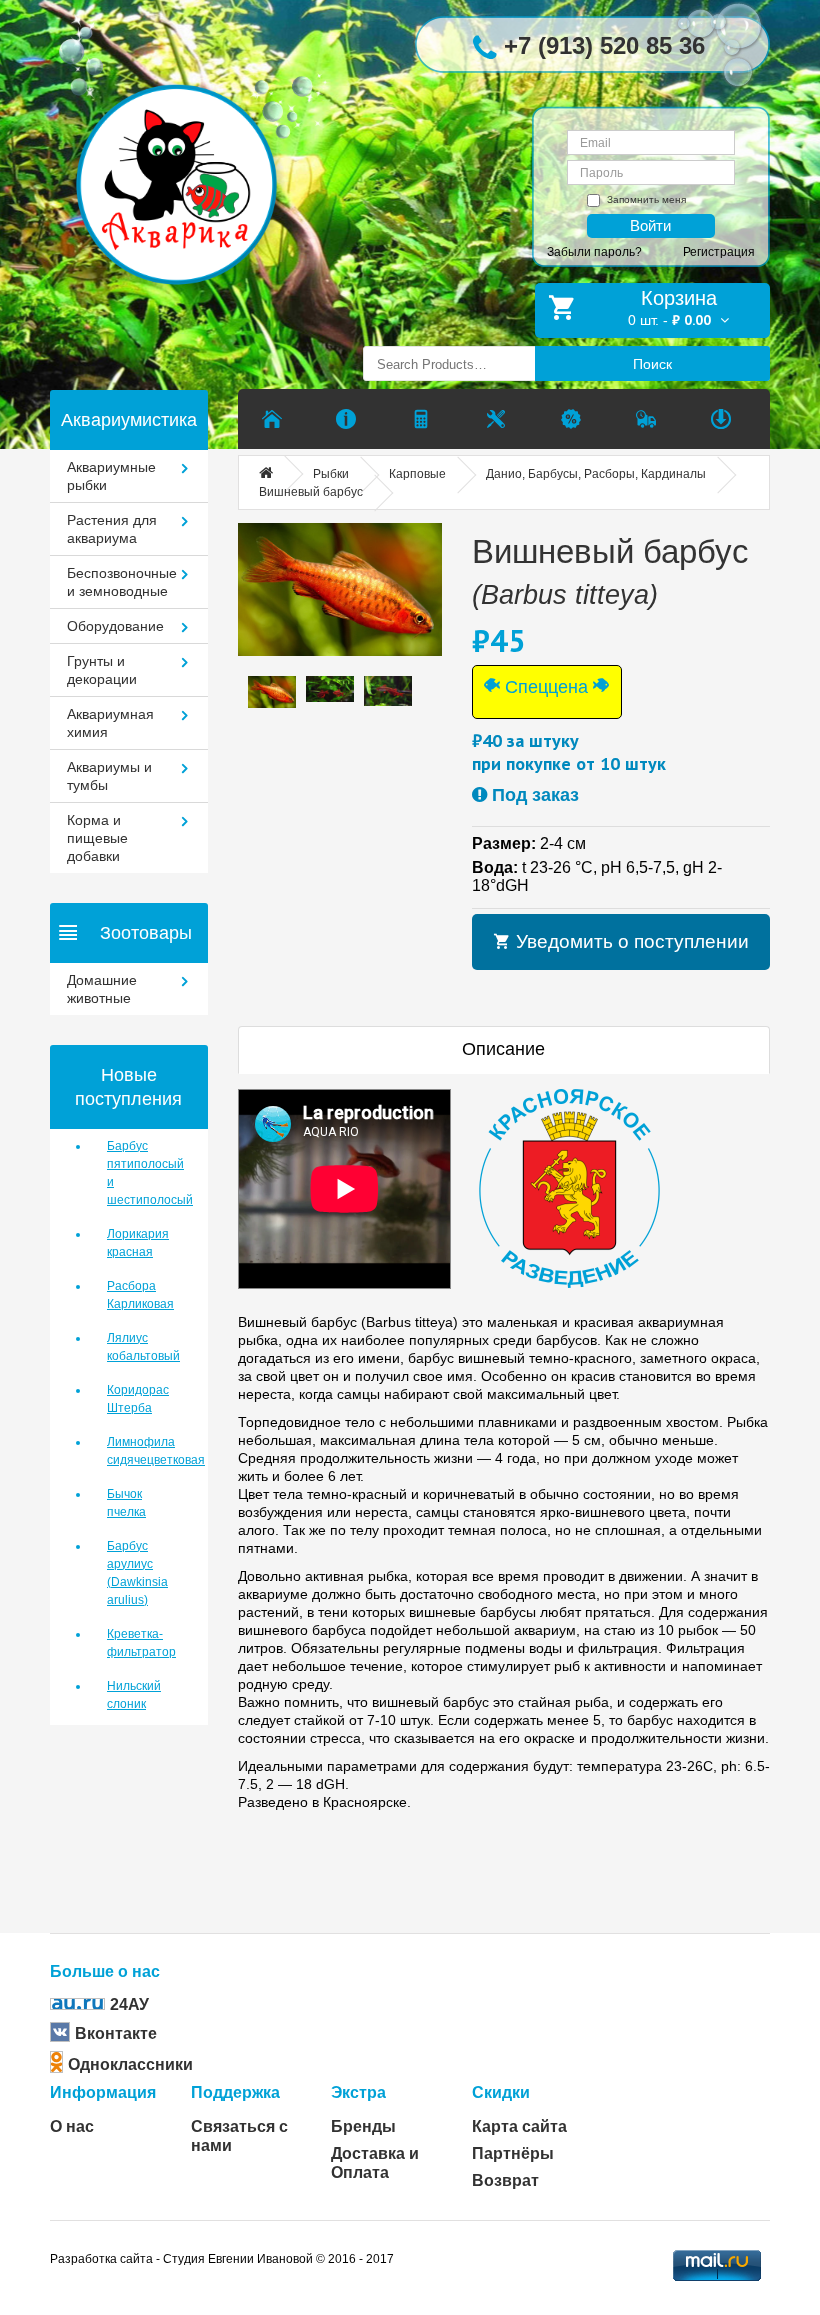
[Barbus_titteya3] (340, 590)
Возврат (505, 2180)
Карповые (417, 474)
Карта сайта (519, 2126)
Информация (103, 2092)
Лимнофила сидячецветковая (142, 1451)
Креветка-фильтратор (141, 1643)
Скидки (501, 2092)
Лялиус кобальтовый (142, 1347)
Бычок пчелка (126, 1503)
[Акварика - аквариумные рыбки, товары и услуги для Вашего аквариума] (191, 154)
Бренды (363, 2126)
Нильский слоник (134, 1695)
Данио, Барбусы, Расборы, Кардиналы (596, 474)
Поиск (652, 364)
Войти (650, 225)
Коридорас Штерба (138, 1399)
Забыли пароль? (594, 252)
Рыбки (331, 474)
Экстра (358, 2092)
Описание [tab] (503, 1049)
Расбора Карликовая (140, 1295)
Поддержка (235, 2092)
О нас (72, 2126)
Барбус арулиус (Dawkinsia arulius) (137, 1573)
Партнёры (513, 2153)
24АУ (129, 2004)
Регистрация (719, 252)
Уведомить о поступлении (630, 941)
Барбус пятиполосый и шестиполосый (142, 1173)
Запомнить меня (646, 199)
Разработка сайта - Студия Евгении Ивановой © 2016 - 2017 (222, 2259)
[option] (272, 691)
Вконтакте (116, 2033)
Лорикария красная (138, 1243)
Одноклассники (130, 2064)
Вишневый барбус (311, 492)
